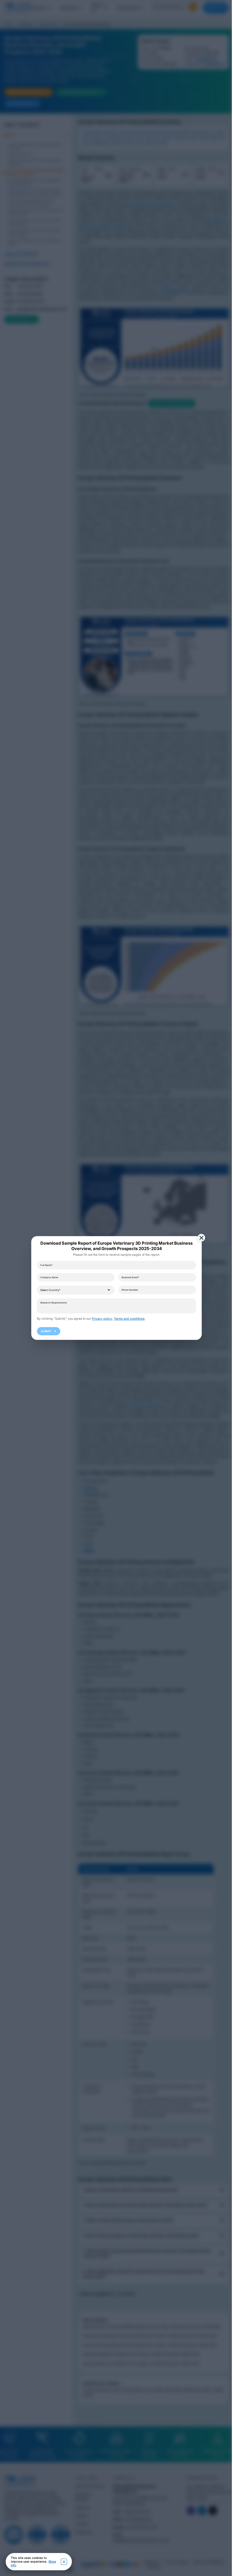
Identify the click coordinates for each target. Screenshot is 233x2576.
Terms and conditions (127, 1319)
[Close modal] (199, 1238)
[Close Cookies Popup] (64, 2562)
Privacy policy (100, 1319)
